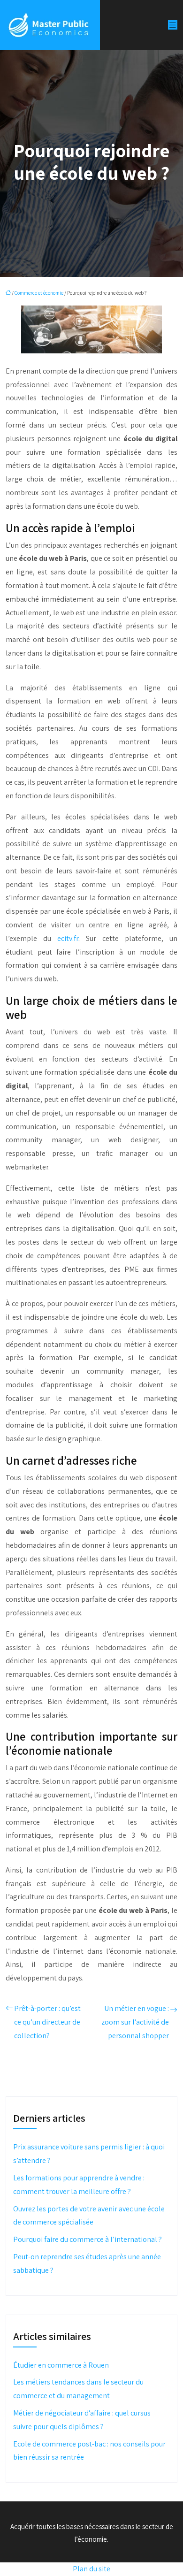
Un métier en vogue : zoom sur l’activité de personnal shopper (135, 2022)
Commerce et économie (39, 293)
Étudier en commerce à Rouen (61, 2365)
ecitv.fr (68, 938)
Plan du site (91, 2569)
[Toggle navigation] (173, 25)
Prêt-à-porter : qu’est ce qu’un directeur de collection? (47, 2022)
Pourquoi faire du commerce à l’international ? (88, 2239)
